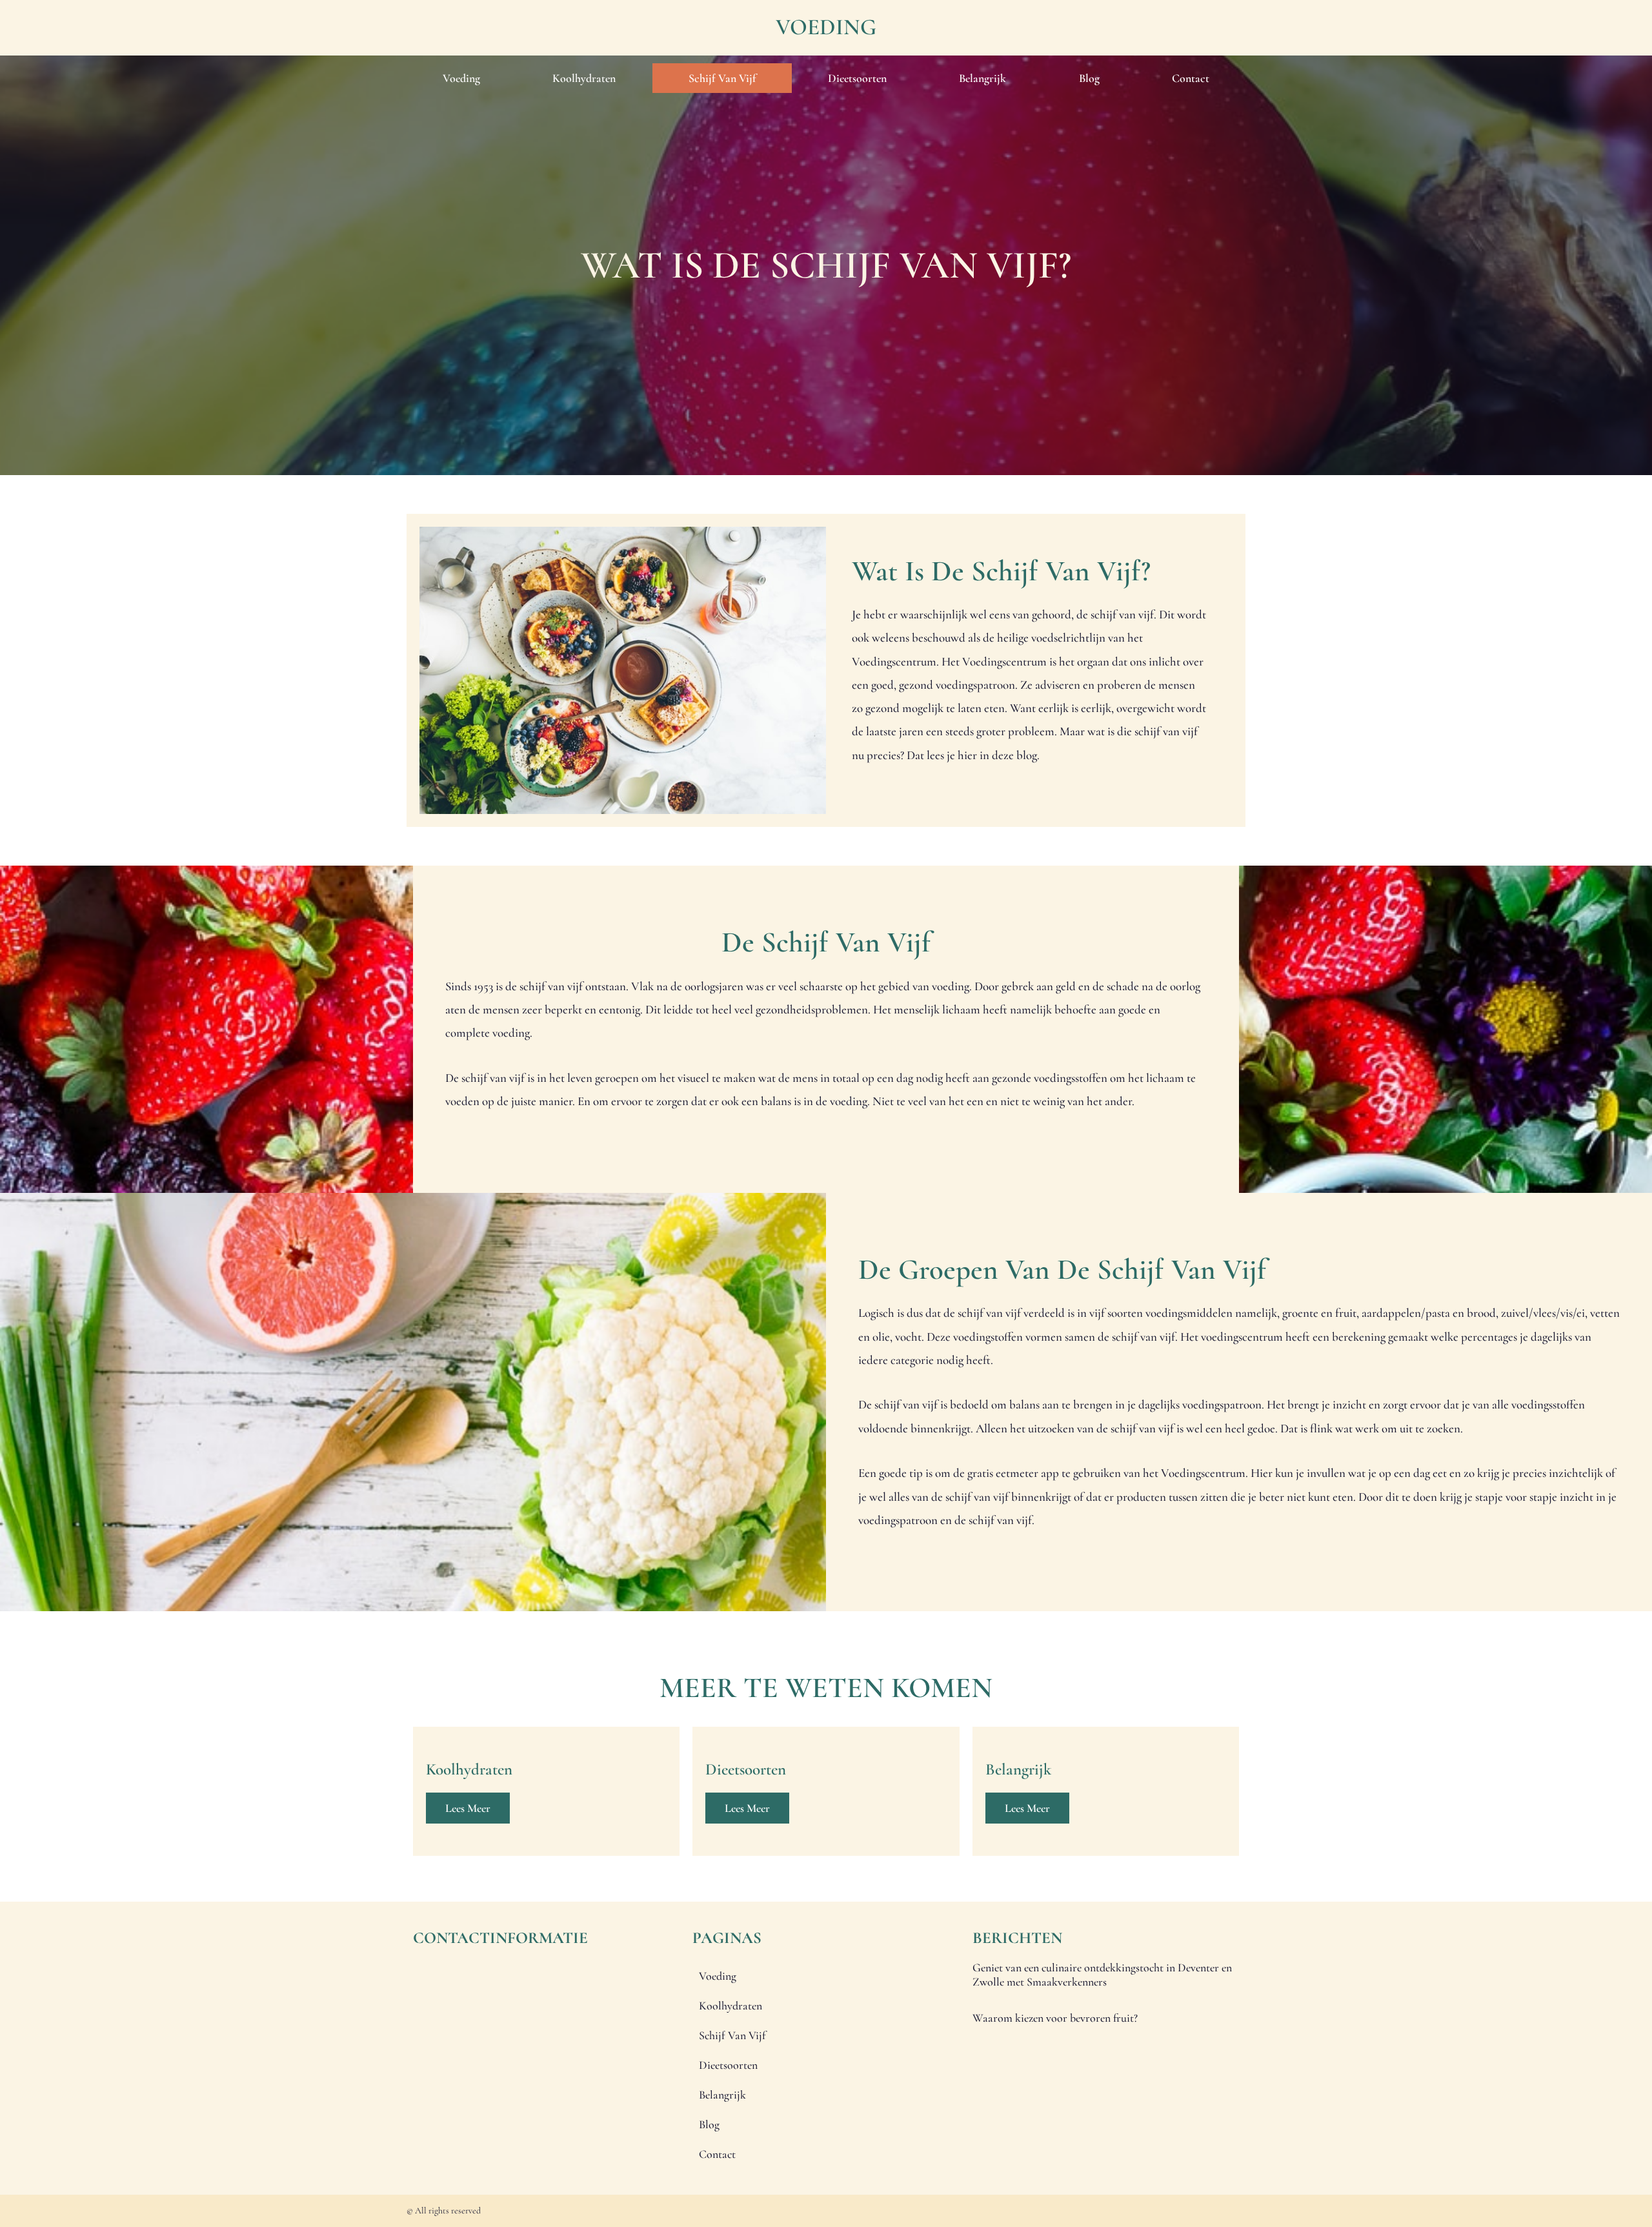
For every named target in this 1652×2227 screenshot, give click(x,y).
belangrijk (982, 78)
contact (1191, 78)
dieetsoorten (857, 78)
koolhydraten (584, 78)
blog (1089, 78)
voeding (461, 78)
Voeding (826, 27)
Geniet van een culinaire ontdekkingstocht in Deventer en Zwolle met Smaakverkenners (1102, 1975)
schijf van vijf (722, 78)
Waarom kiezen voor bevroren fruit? (1055, 2018)
